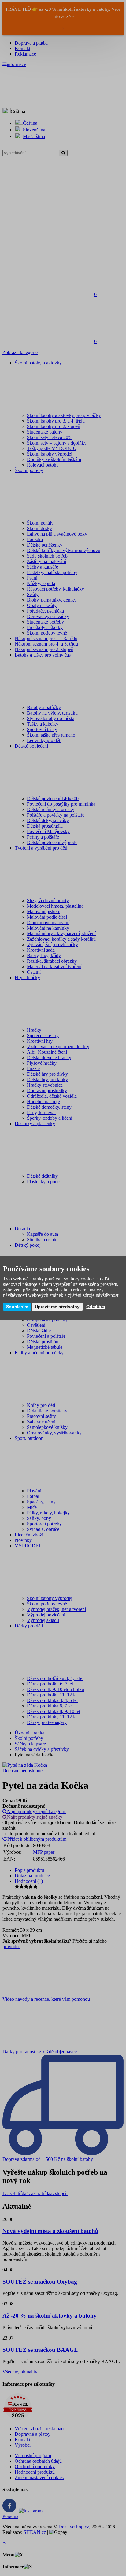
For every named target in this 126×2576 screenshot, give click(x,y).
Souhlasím (17, 1307)
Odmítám (96, 1307)
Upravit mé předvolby (57, 1307)
